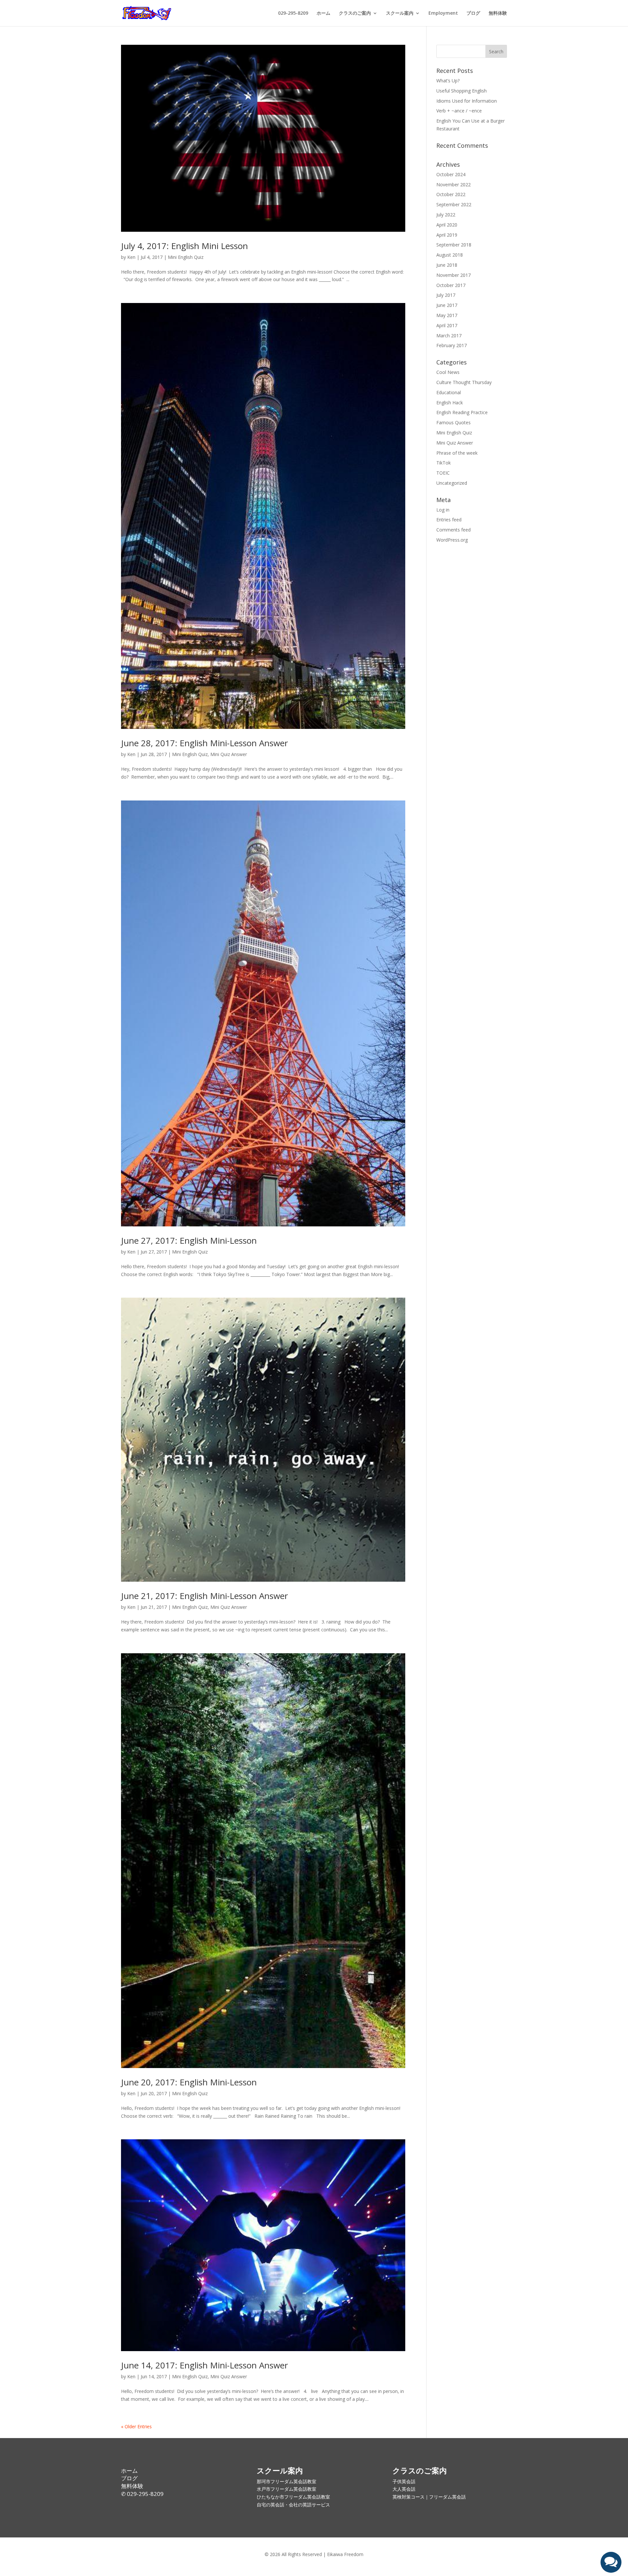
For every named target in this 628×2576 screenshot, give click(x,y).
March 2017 (449, 336)
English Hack (450, 403)
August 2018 (450, 255)
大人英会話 (404, 2489)
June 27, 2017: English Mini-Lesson (189, 1240)
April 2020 (447, 225)
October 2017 (451, 285)
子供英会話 (404, 2481)
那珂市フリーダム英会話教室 (287, 2481)
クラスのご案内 (355, 13)
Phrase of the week (457, 453)
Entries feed (449, 520)
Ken (131, 257)
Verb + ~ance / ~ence (459, 111)
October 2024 (451, 174)
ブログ (473, 13)
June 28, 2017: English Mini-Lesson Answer (204, 743)
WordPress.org (452, 540)
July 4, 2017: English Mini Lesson (184, 246)
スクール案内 (400, 13)
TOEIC (443, 473)
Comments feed (454, 530)
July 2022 (446, 215)
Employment (443, 13)
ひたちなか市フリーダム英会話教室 (293, 2497)
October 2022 (451, 194)
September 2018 (454, 245)
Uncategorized (452, 483)
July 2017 (446, 295)
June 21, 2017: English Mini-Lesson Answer (204, 1596)
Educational (449, 392)
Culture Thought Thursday (464, 382)
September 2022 (454, 204)
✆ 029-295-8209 (142, 2494)
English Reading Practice (462, 412)
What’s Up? (448, 81)
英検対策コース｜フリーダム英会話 (429, 2497)
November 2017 (454, 275)
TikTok (444, 463)
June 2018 (447, 265)
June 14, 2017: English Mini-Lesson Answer (204, 2365)
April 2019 (447, 235)
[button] (611, 2562)
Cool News (448, 372)
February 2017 (452, 345)
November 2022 (454, 185)
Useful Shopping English (462, 91)
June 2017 (447, 305)
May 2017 (447, 315)
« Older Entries (136, 2426)
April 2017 (447, 325)
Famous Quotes (454, 422)
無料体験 (498, 13)
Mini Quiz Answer (229, 754)
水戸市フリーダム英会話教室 (287, 2489)
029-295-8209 (293, 13)
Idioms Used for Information (467, 101)
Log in (443, 510)
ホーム (323, 13)
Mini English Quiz (186, 257)
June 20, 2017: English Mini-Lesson (189, 2082)
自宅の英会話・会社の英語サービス (293, 2505)
